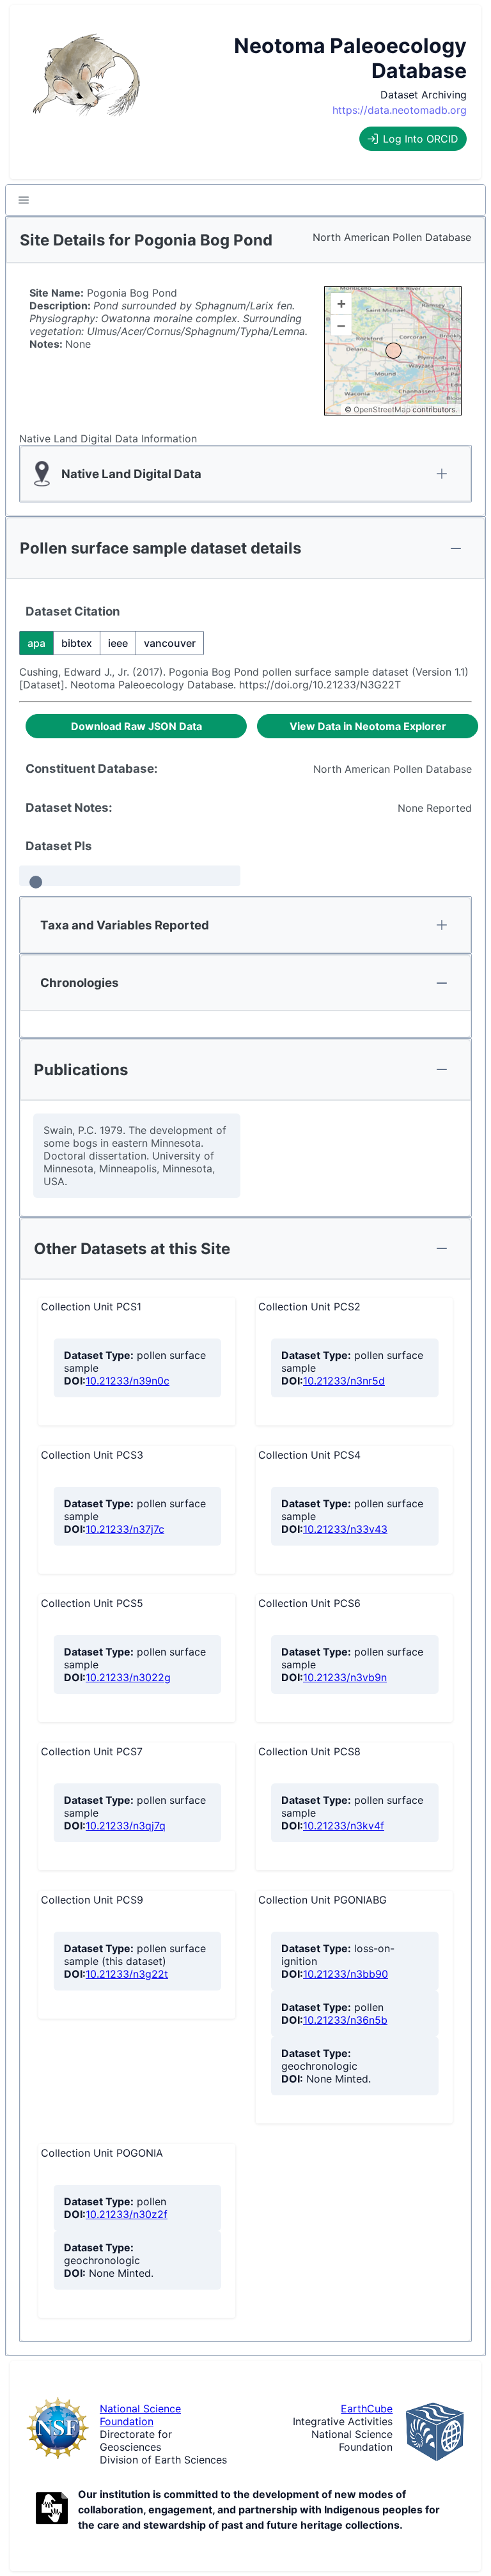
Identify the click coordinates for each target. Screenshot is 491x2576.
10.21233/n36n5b (345, 2020)
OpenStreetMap (382, 409)
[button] (24, 200)
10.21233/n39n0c (128, 1381)
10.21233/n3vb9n (345, 1677)
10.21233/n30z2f (127, 2214)
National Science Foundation (140, 2415)
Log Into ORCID (421, 139)
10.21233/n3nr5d (344, 1381)
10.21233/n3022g (128, 1677)
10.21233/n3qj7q (126, 1826)
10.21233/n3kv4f (344, 1826)
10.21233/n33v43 (345, 1529)
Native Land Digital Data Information (108, 438)
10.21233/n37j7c (125, 1529)
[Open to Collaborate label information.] (52, 2510)
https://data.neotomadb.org (400, 110)
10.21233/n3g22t (127, 1974)
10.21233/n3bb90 (346, 1974)
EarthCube (367, 2409)
